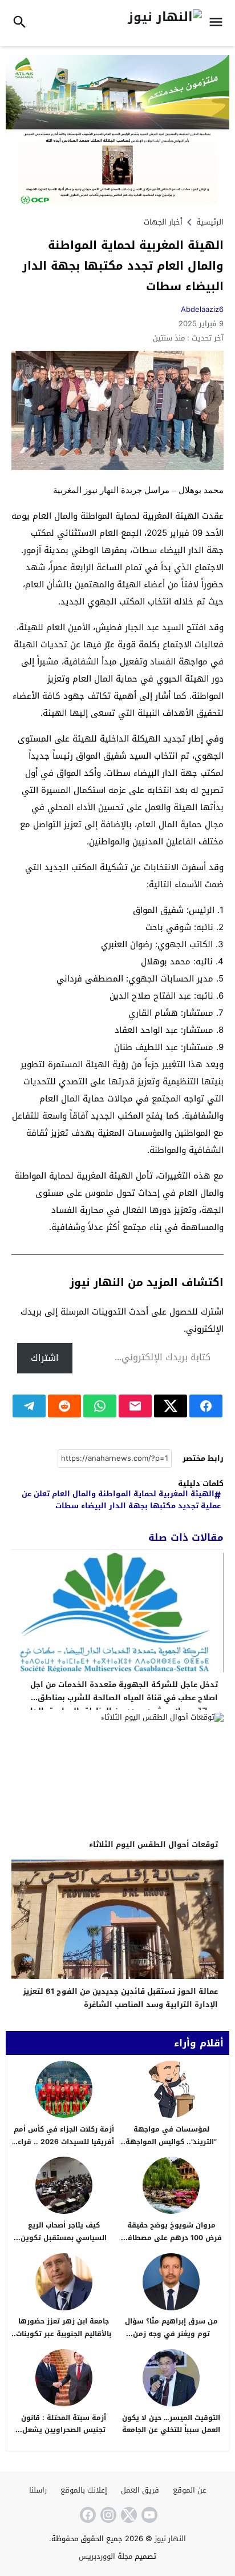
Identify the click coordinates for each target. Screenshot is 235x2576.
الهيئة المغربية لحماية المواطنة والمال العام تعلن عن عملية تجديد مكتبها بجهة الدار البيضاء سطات (121, 1500)
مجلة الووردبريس (106, 2556)
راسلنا (38, 2490)
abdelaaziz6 (202, 309)
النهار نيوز (170, 2539)
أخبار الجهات (163, 222)
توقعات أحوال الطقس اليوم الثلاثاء (153, 1844)
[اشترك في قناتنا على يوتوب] (148, 2515)
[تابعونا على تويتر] (128, 2515)
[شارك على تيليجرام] (29, 1406)
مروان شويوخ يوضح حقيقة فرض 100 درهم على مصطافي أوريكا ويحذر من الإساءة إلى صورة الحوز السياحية (171, 2244)
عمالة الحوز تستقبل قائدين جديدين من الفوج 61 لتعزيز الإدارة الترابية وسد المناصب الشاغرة (120, 1998)
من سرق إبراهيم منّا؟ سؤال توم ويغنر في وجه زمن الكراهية (171, 2333)
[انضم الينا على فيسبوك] (87, 2515)
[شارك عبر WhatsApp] (100, 1406)
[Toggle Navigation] (219, 23)
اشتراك (45, 1358)
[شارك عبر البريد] (135, 1406)
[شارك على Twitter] (171, 1406)
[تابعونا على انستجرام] (107, 2515)
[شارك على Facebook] (206, 1406)
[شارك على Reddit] (64, 1406)
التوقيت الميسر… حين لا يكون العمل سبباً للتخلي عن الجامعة (171, 2424)
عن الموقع (190, 2490)
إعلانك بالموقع (84, 2490)
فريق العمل (140, 2490)
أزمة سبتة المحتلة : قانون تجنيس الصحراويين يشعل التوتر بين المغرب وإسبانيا (64, 2430)
